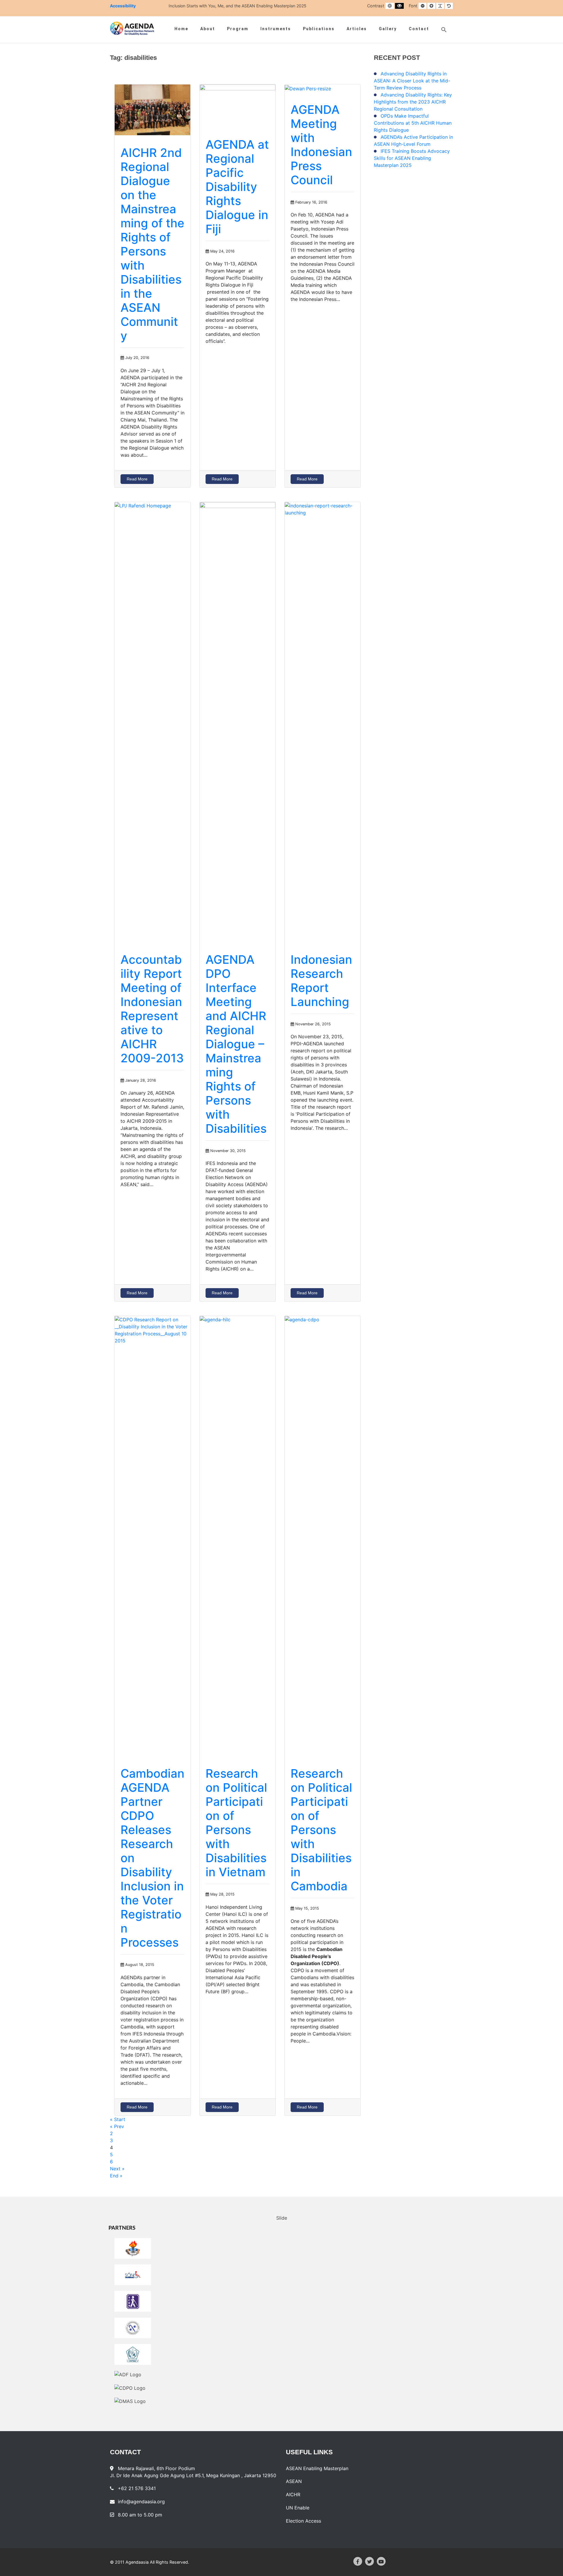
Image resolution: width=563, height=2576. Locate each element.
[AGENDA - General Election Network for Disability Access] (132, 28)
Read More (137, 479)
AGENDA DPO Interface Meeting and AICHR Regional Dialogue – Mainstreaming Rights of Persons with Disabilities (236, 1044)
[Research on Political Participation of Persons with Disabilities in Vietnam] (238, 1536)
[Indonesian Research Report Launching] (323, 722)
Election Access (303, 2521)
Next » (117, 2169)
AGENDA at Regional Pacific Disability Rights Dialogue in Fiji (237, 187)
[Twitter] (369, 2561)
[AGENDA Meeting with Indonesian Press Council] (308, 88)
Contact (419, 29)
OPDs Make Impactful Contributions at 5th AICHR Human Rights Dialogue (413, 123)
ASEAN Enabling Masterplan (317, 2468)
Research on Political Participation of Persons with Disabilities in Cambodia (321, 1830)
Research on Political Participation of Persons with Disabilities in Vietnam (236, 1823)
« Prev (117, 2126)
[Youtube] (381, 2561)
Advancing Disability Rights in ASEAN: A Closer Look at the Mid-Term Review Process (412, 81)
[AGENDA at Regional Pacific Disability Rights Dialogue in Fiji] (238, 105)
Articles (357, 29)
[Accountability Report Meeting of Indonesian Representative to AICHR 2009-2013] (152, 722)
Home (181, 29)
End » (116, 2176)
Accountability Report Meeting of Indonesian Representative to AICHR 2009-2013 (152, 1009)
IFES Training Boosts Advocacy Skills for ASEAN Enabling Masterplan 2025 (412, 158)
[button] (444, 30)
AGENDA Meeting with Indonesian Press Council (321, 145)
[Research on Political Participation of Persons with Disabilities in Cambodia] (323, 1536)
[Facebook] (358, 2561)
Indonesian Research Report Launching (321, 981)
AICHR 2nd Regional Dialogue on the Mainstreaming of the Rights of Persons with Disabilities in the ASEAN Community (152, 244)
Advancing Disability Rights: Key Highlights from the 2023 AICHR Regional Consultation (413, 102)
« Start (118, 2119)
